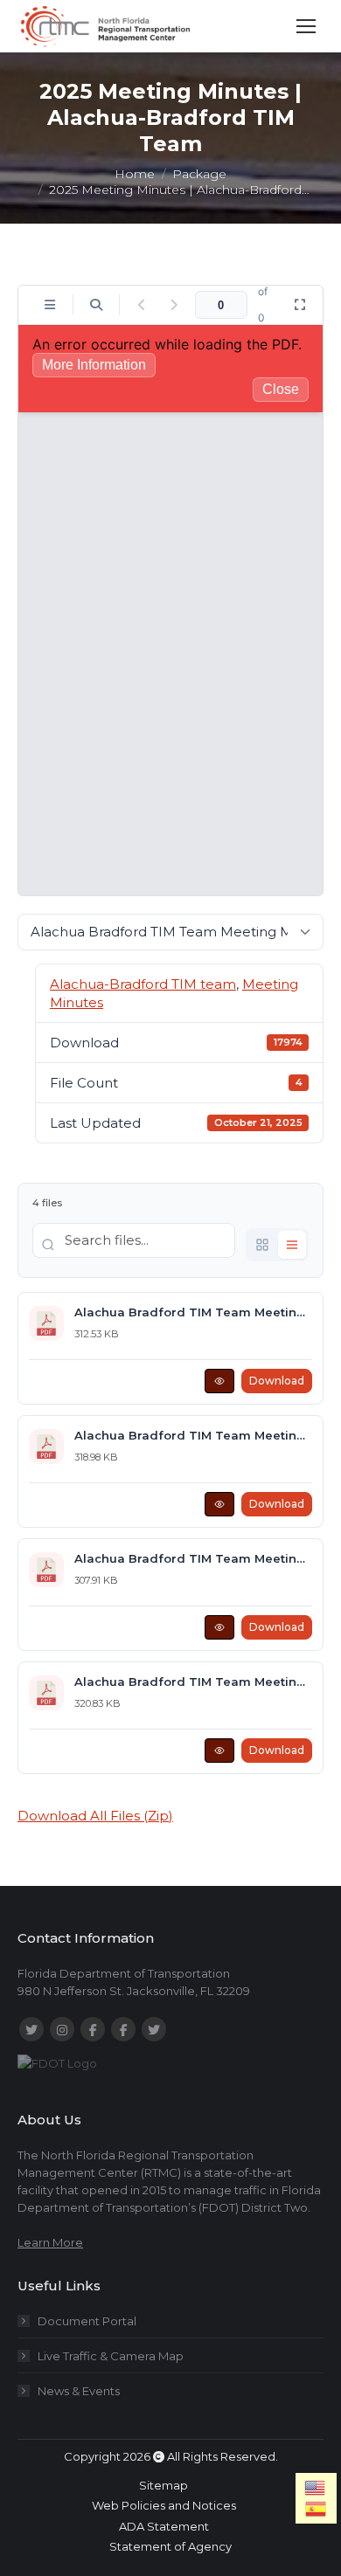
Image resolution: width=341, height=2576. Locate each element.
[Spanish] (316, 2509)
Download (277, 1381)
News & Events (79, 2391)
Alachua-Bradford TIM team (143, 984)
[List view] (292, 1245)
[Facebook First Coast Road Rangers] (123, 2029)
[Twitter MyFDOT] (154, 2029)
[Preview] (219, 1381)
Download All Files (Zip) (95, 1816)
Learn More (50, 2242)
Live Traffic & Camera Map (111, 2356)
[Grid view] (262, 1245)
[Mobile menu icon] (306, 26)
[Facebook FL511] (93, 2029)
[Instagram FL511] (62, 2029)
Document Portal (87, 2321)
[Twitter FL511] (31, 2029)
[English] (316, 2488)
